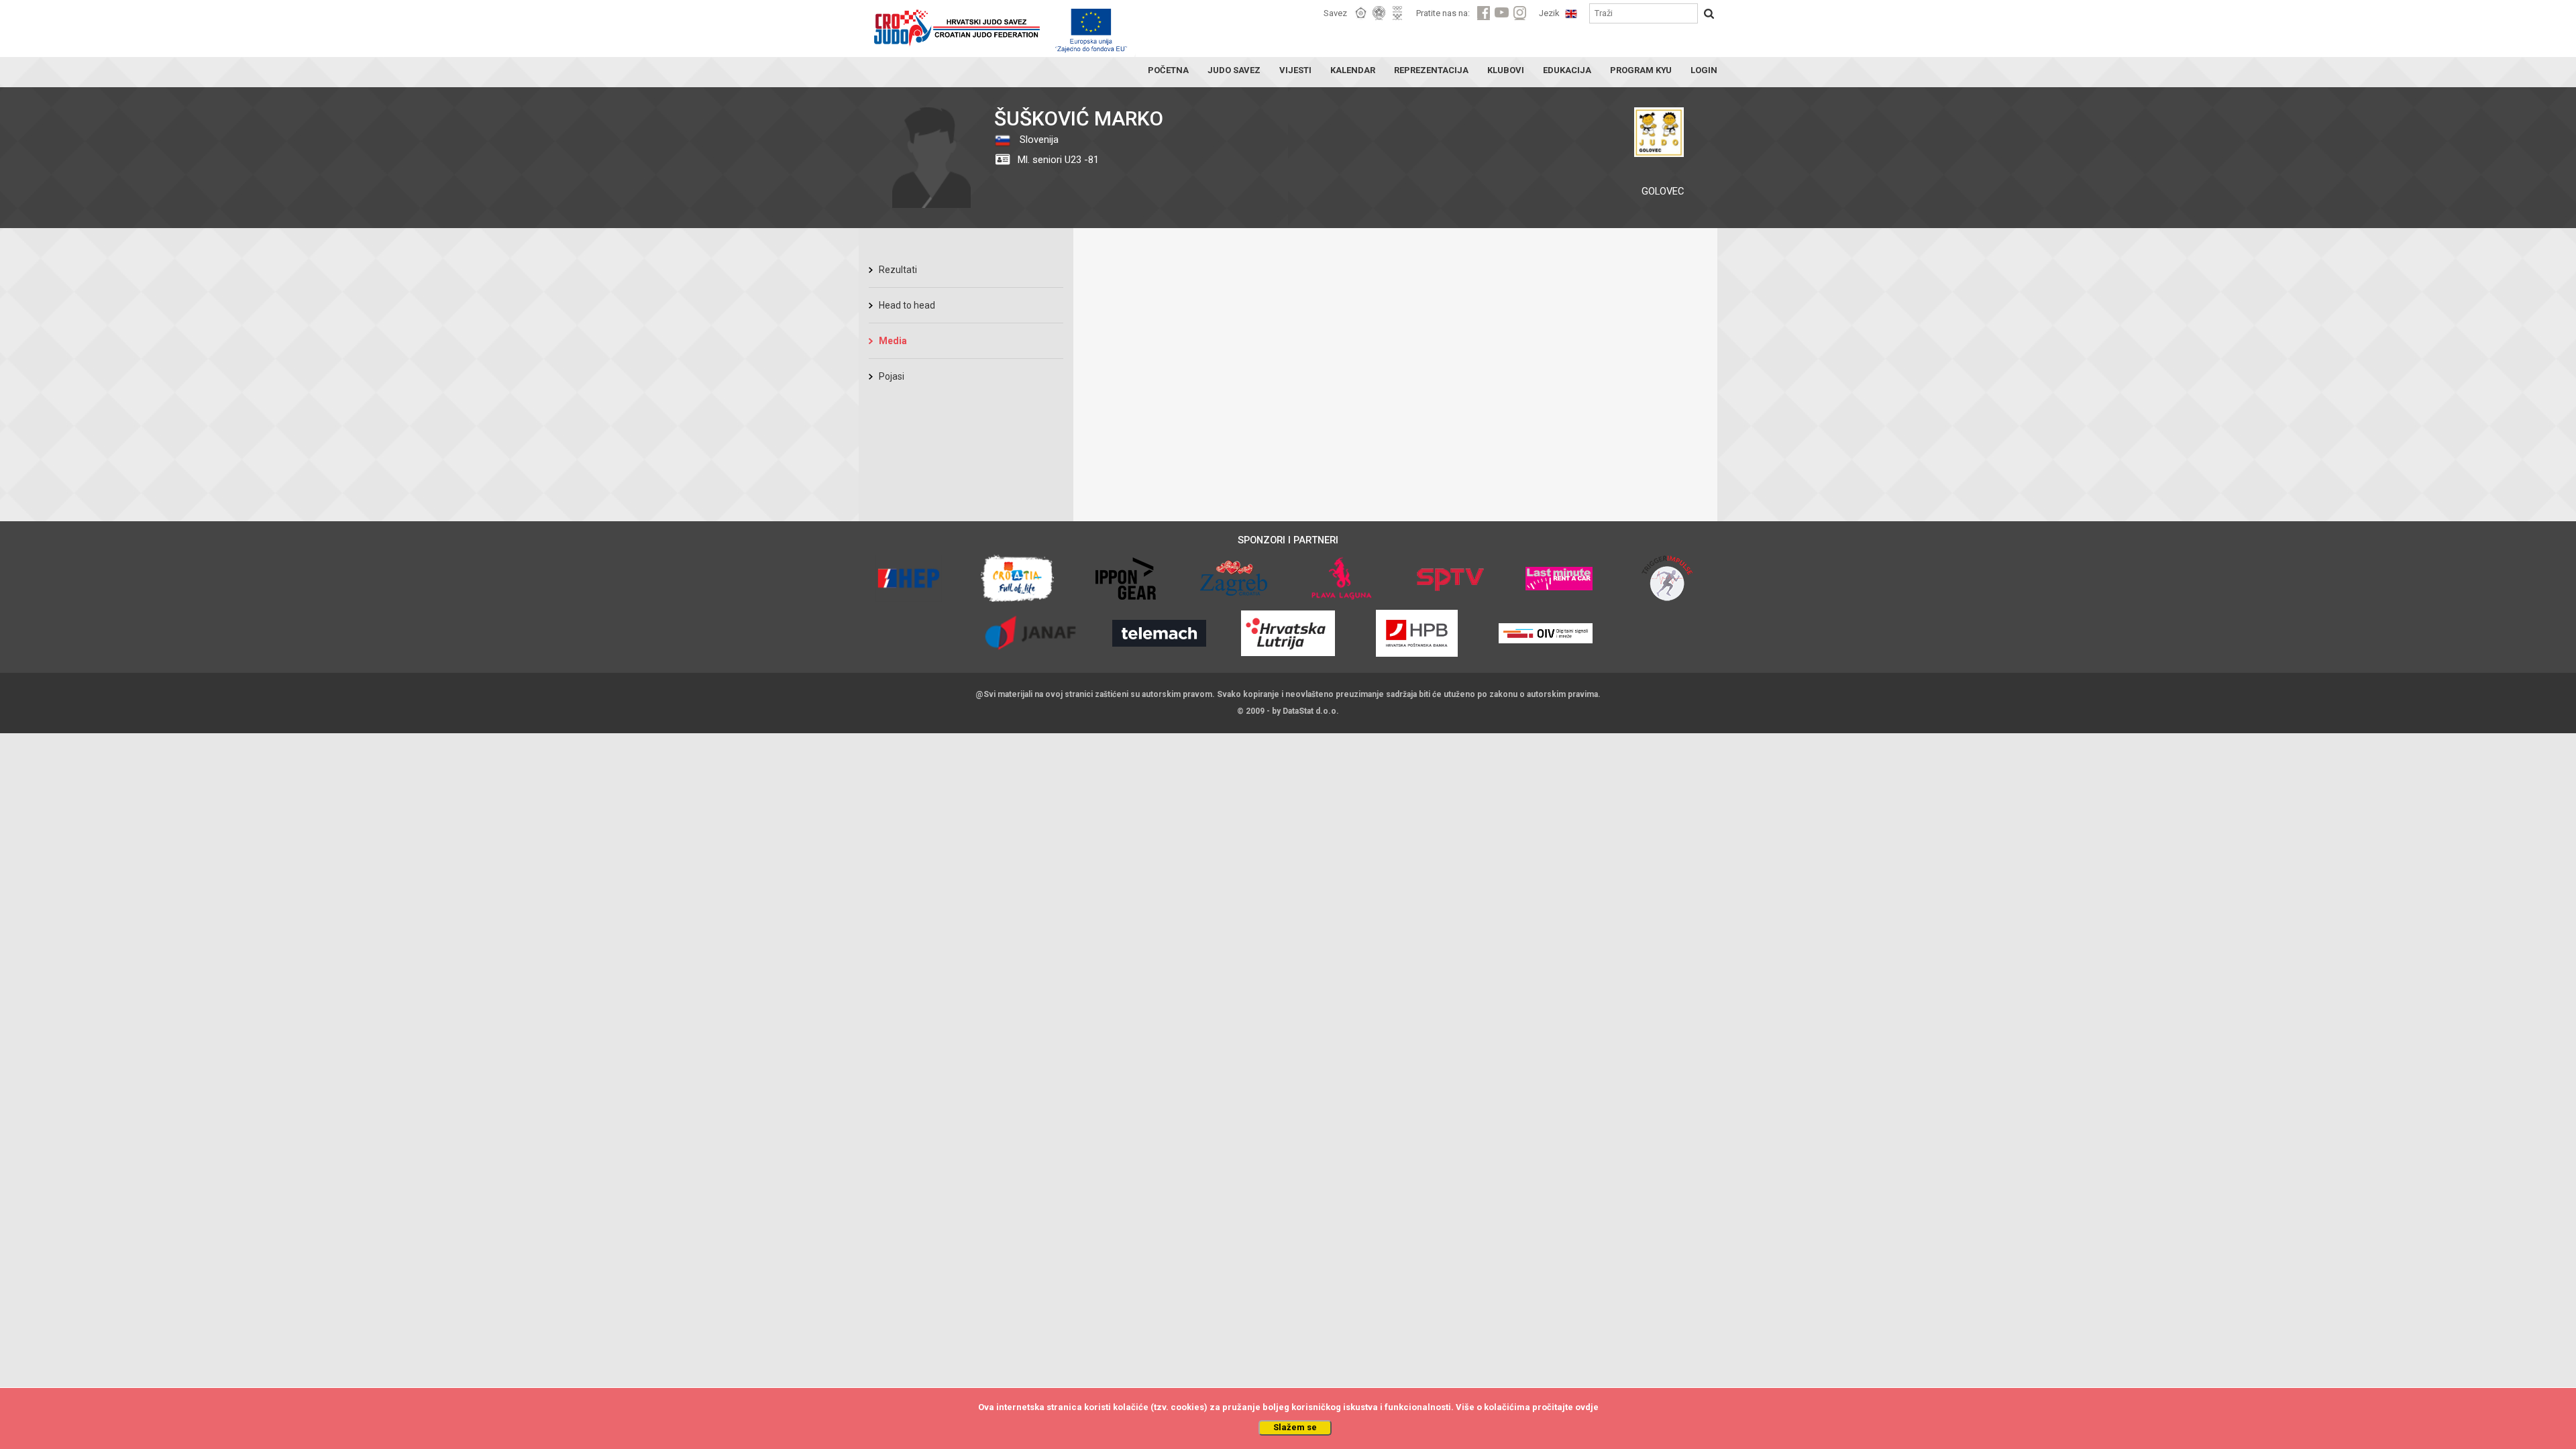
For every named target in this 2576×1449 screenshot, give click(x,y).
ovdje (1587, 1407)
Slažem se (1295, 1427)
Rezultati (898, 270)
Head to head (907, 305)
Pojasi (892, 376)
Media (893, 341)
